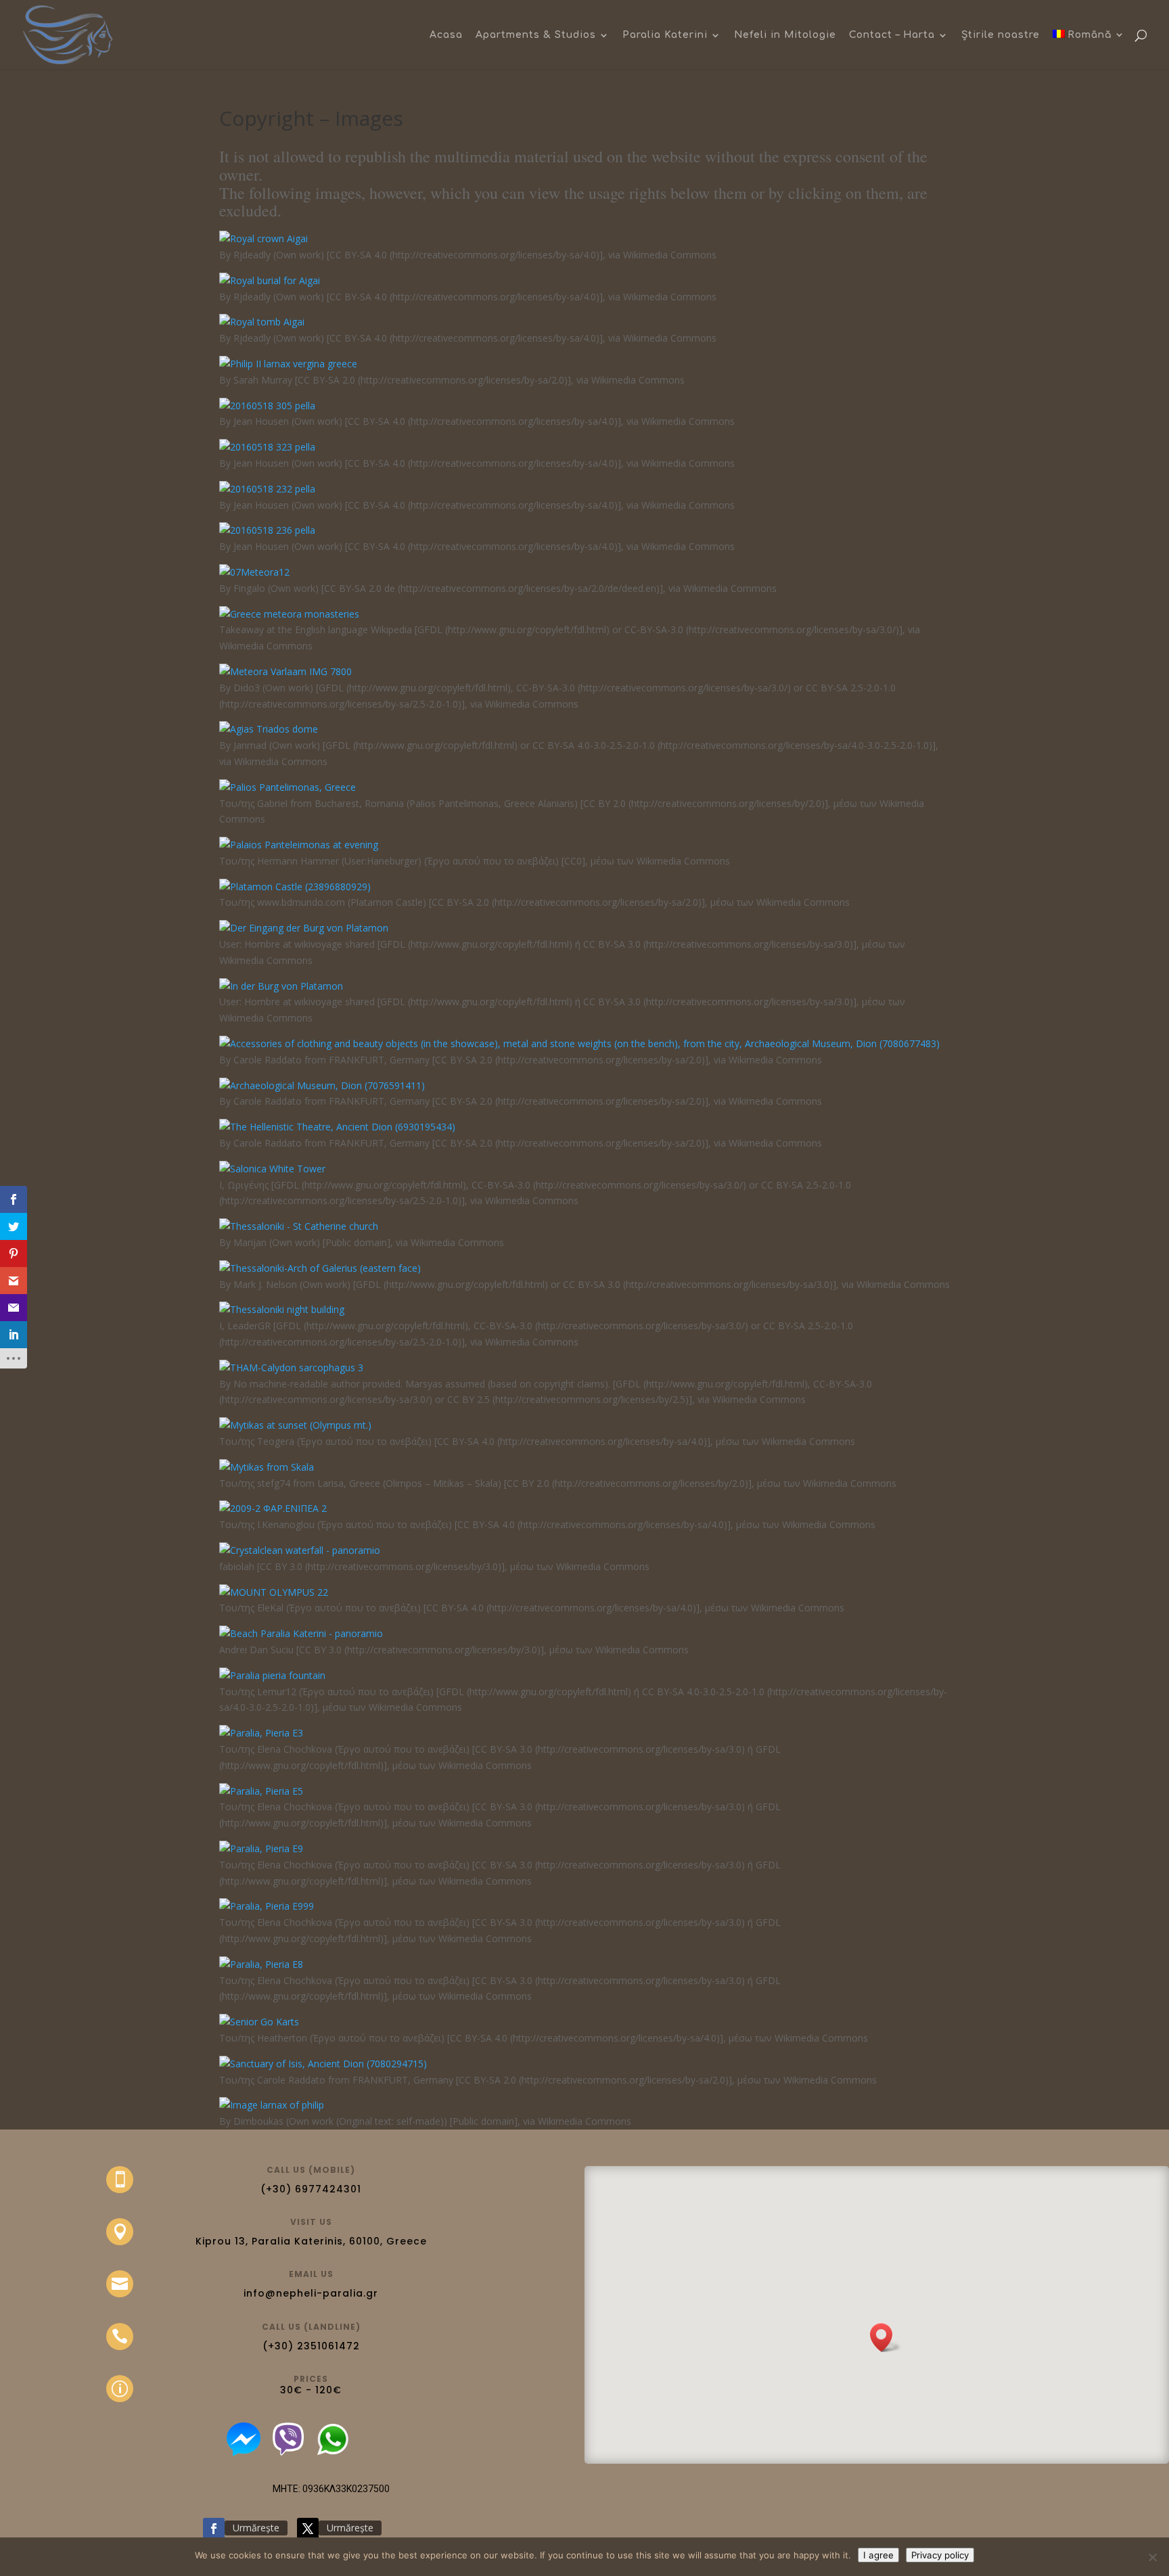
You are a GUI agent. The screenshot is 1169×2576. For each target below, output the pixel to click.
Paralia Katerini (665, 35)
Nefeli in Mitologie (785, 35)
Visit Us (311, 2222)
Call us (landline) (311, 2327)
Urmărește (256, 2528)
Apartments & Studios (536, 35)
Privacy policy (940, 2555)
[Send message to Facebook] (244, 2453)
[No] (1152, 2557)
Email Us (311, 2274)
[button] (886, 2338)
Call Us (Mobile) (311, 2170)
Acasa (446, 35)
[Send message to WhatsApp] (337, 2453)
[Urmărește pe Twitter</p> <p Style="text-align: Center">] (308, 2529)
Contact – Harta (892, 35)
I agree (878, 2555)
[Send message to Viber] (288, 2453)
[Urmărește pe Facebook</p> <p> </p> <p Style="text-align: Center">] (214, 2529)
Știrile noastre (1001, 35)
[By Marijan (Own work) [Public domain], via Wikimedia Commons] (299, 1226)
